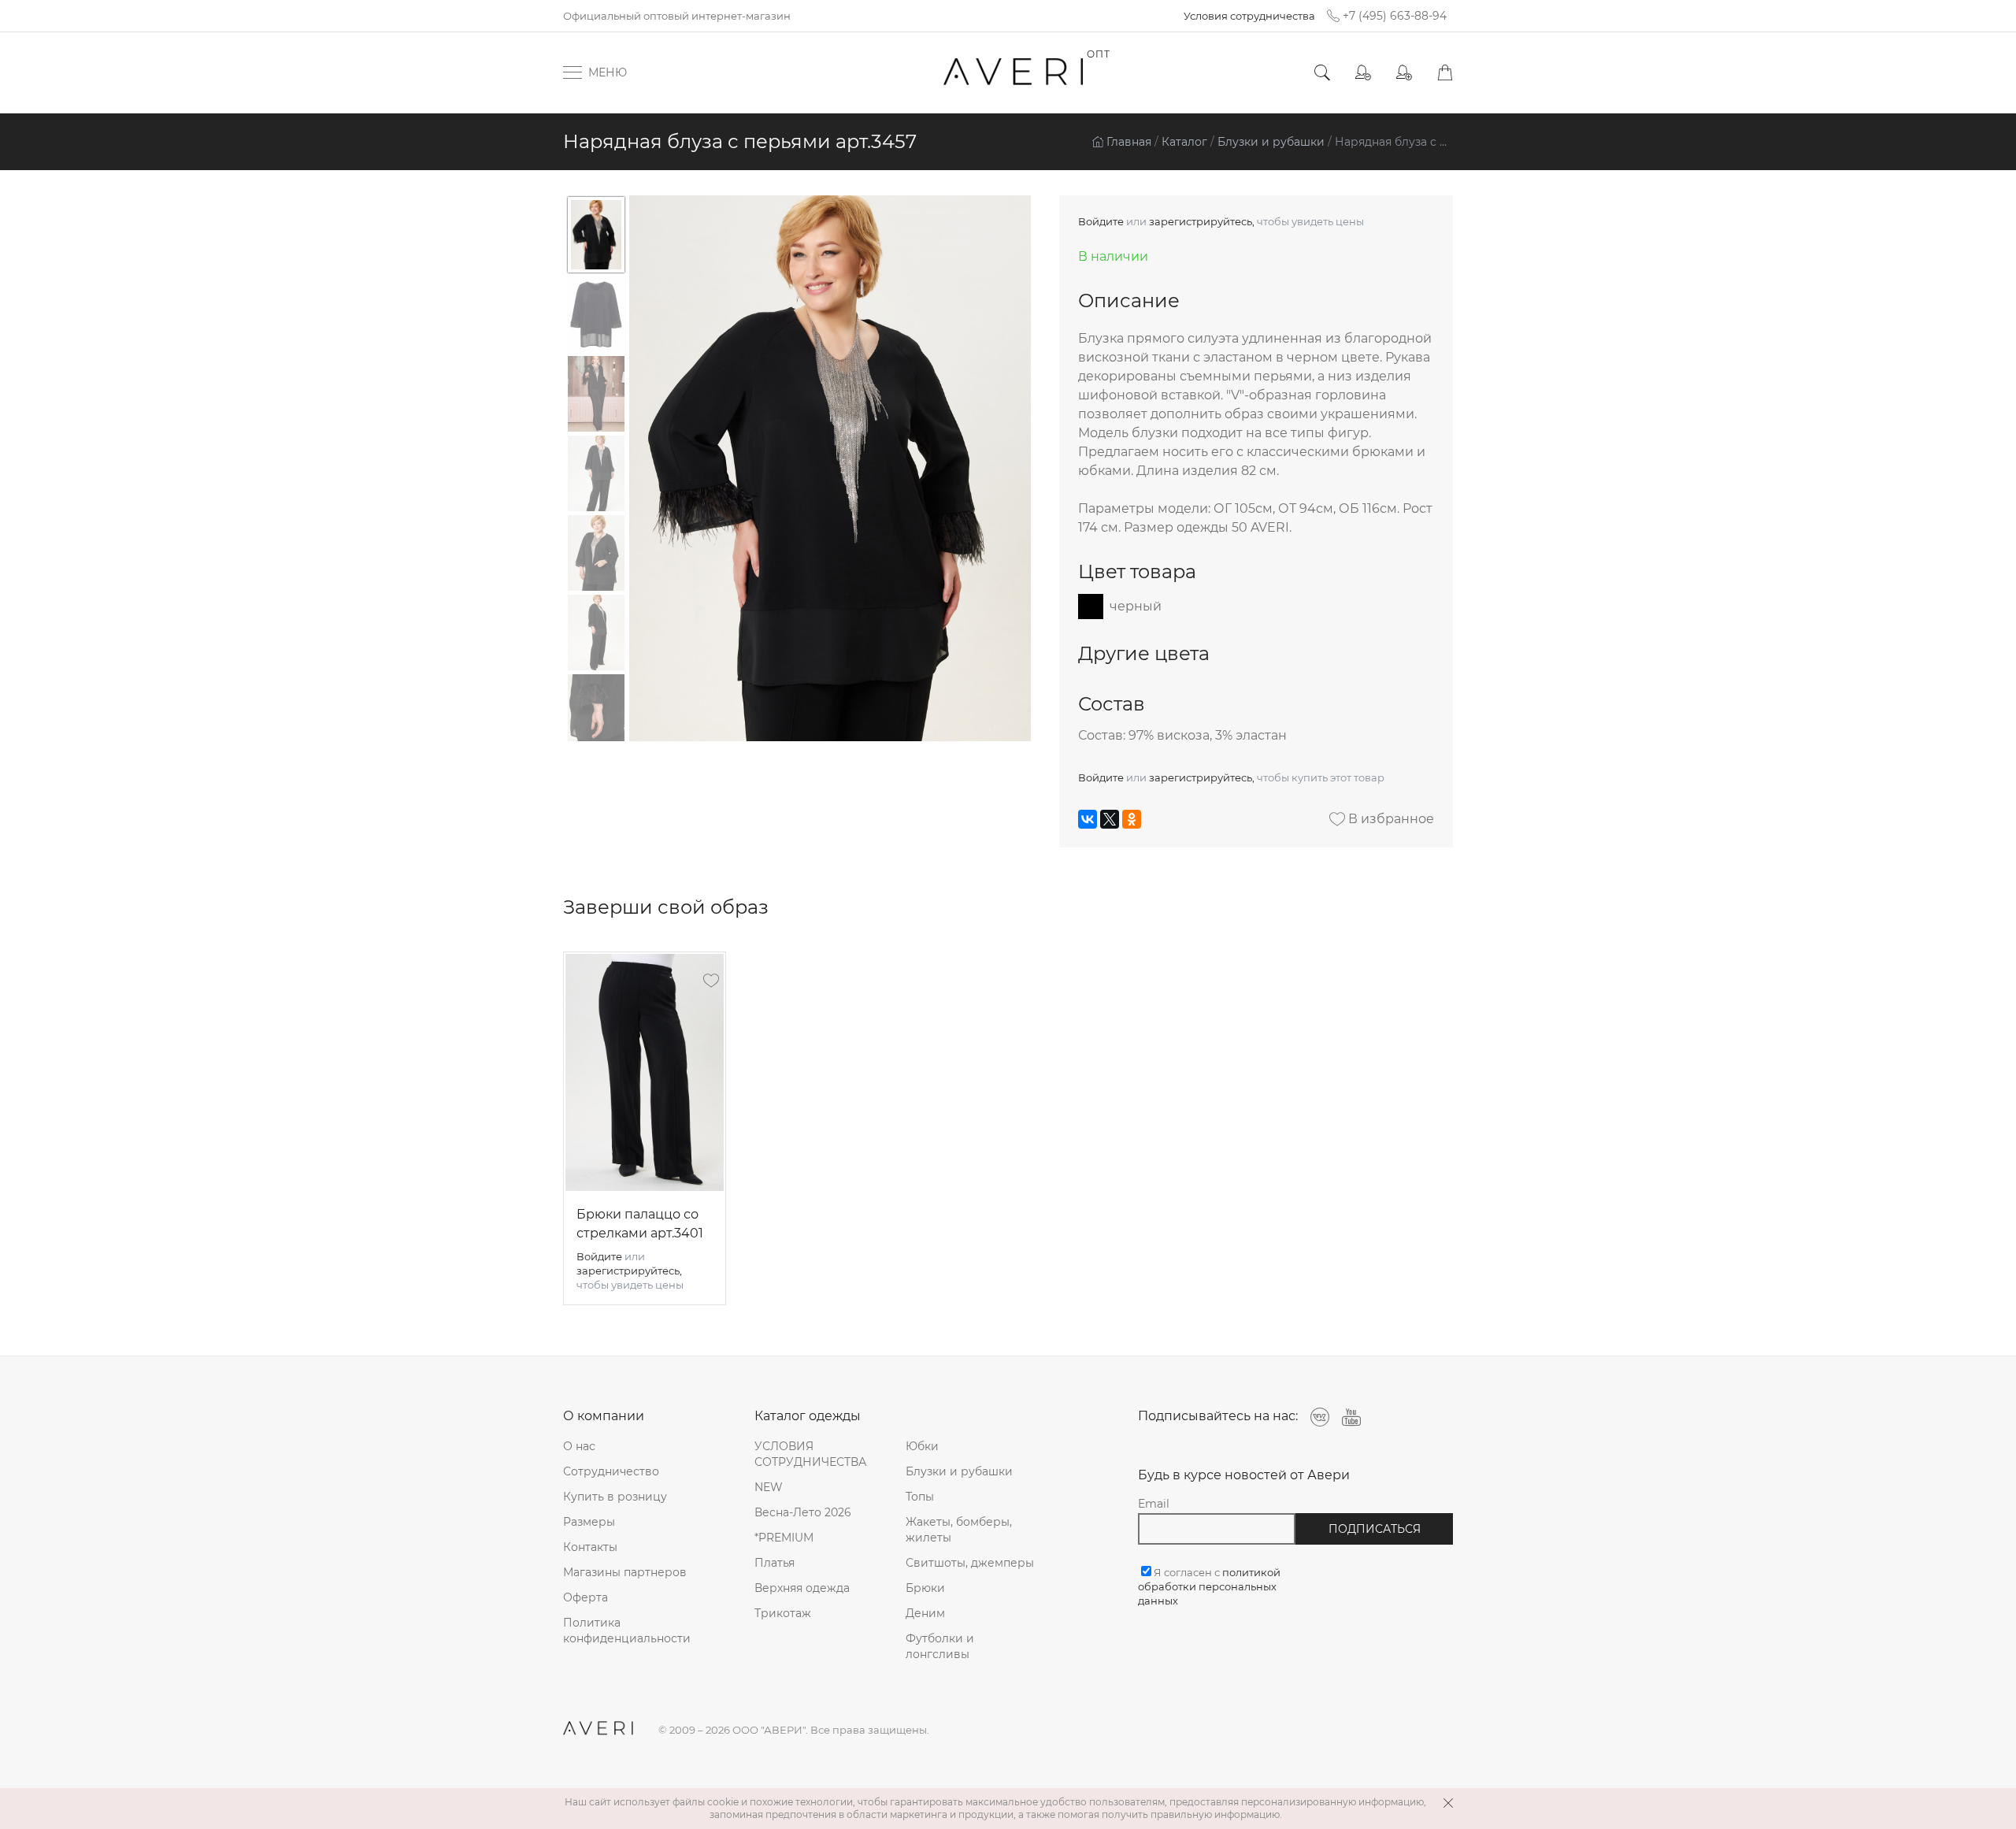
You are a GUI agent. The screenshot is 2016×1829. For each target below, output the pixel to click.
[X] (1110, 819)
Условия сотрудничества (1249, 16)
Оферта (586, 1597)
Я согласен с (1209, 1586)
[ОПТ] (1014, 72)
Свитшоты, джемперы (970, 1563)
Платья (775, 1563)
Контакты (590, 1547)
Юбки (922, 1446)
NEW (769, 1487)
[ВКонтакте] (1088, 819)
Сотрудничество (611, 1471)
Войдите (1101, 221)
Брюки (925, 1588)
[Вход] (1363, 73)
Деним (925, 1613)
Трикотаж (783, 1613)
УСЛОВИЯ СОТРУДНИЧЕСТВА (810, 1454)
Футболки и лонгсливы (940, 1646)
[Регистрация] (1404, 73)
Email (1154, 1504)
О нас (579, 1446)
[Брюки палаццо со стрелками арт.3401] (645, 1072)
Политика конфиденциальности (627, 1631)
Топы (920, 1497)
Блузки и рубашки (959, 1471)
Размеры (589, 1522)
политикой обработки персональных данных (1209, 1586)
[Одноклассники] (1132, 819)
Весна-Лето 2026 (803, 1512)
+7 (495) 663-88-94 (1395, 16)
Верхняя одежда (802, 1588)
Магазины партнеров (625, 1572)
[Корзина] (1445, 73)
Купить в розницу (615, 1497)
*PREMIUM (784, 1538)
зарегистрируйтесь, (1202, 221)
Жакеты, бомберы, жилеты (959, 1530)
